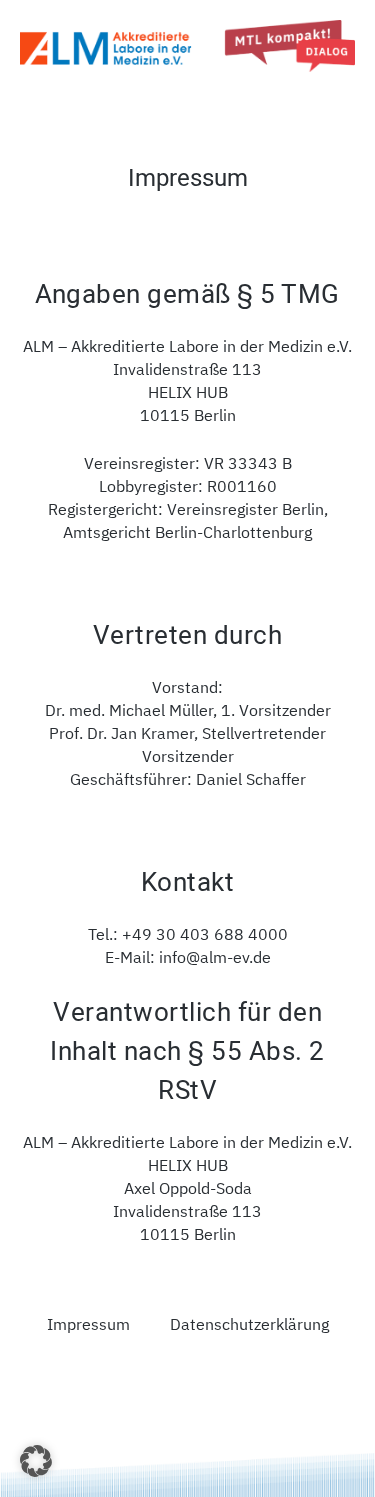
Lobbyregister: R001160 (188, 486)
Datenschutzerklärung (249, 1324)
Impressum (88, 1324)
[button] (36, 1461)
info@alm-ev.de (215, 957)
